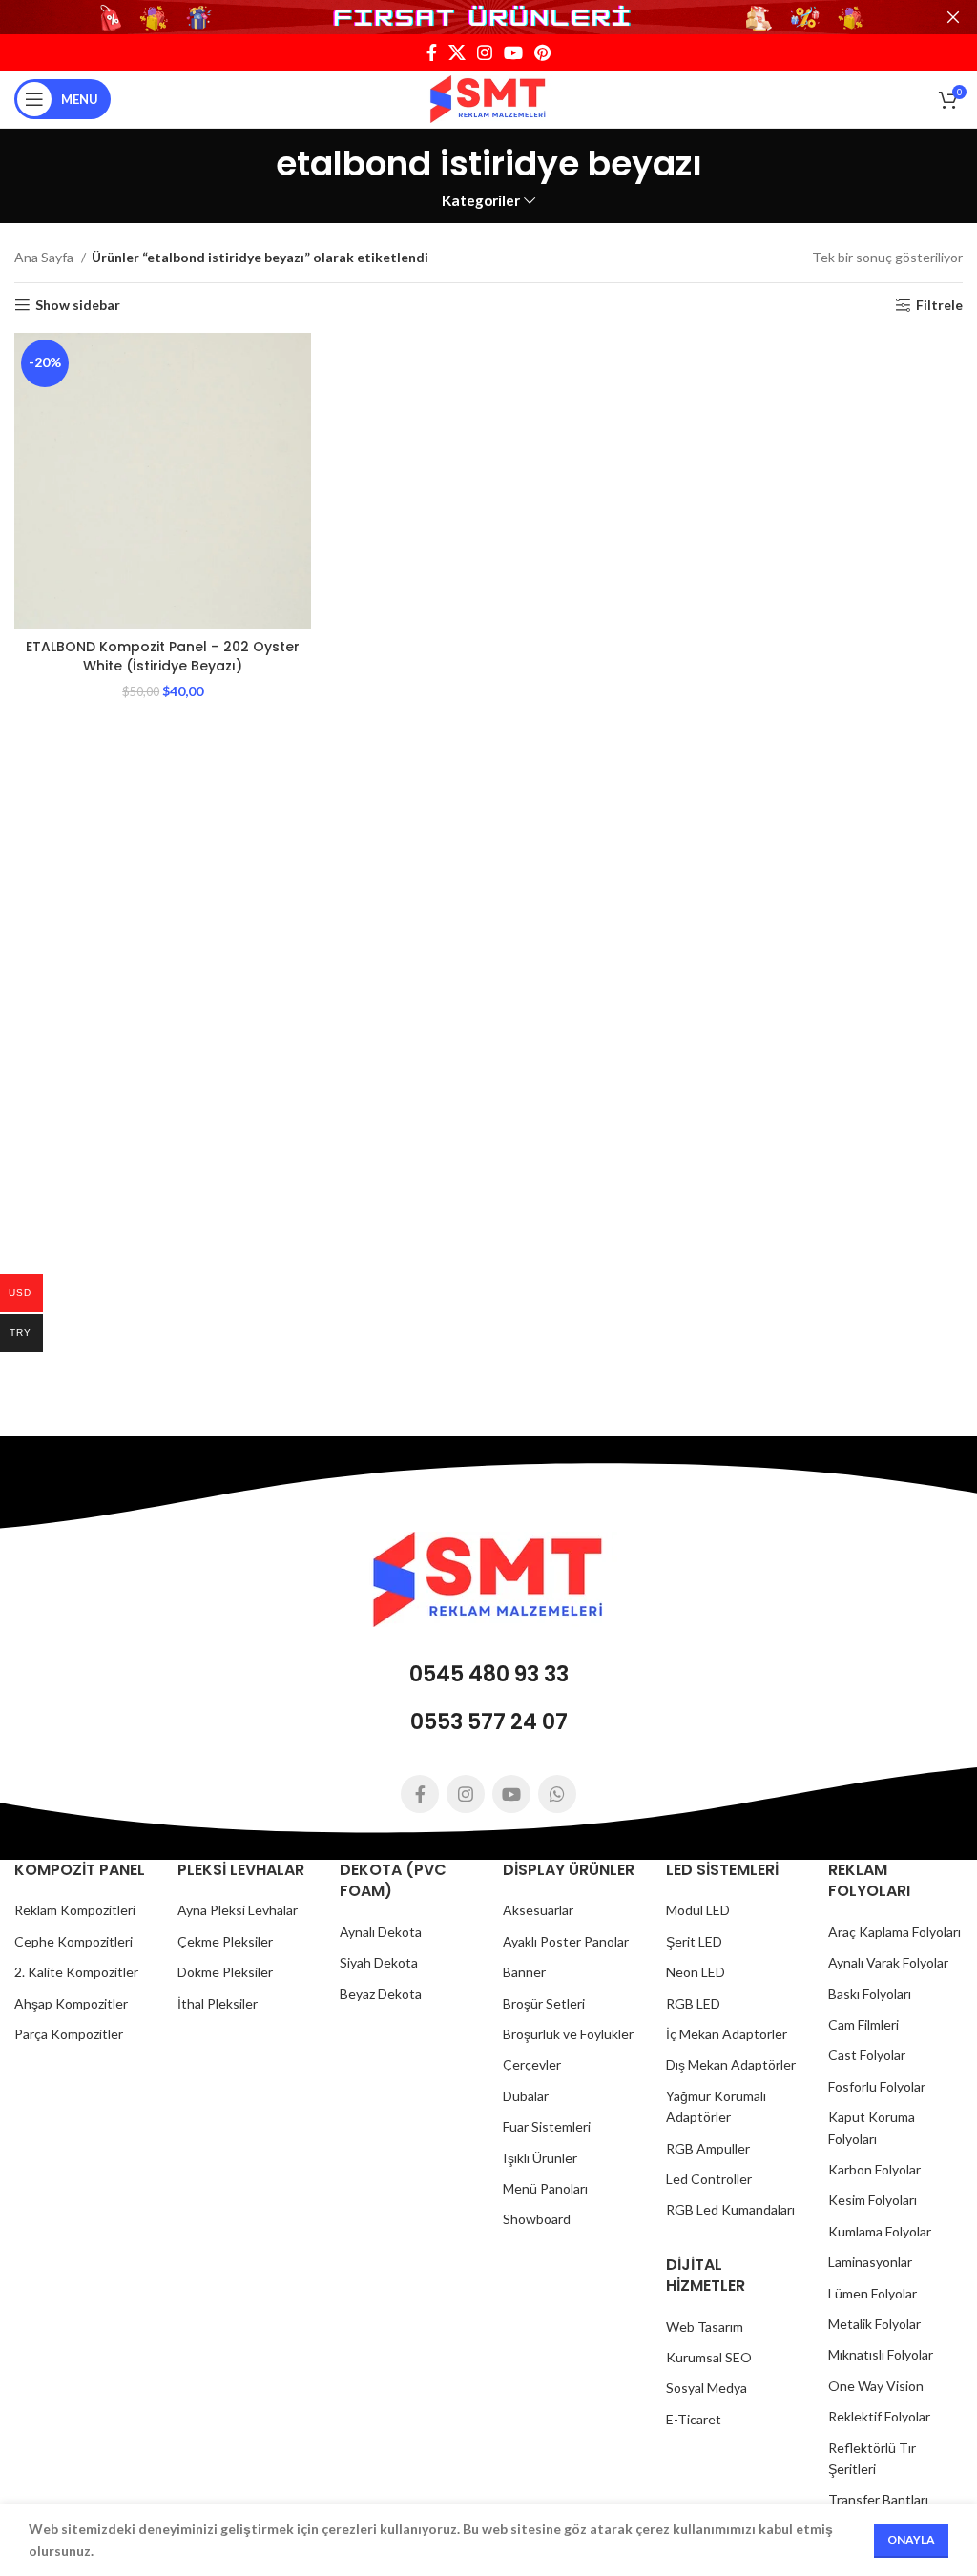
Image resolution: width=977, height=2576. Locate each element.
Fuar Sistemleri (547, 2126)
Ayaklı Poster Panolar (566, 1941)
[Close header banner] (953, 17)
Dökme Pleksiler (225, 1972)
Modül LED (698, 1910)
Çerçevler (532, 2064)
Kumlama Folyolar (880, 2231)
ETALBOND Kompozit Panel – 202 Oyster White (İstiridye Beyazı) (163, 656)
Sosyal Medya (707, 2388)
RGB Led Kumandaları (730, 2209)
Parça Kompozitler (69, 2034)
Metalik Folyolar (874, 2324)
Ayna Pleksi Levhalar (238, 1910)
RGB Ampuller (708, 2148)
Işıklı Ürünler (540, 2158)
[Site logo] (488, 98)
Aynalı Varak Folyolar (888, 1962)
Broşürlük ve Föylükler (568, 2034)
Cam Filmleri (863, 2024)
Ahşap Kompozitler (71, 2003)
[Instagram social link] (485, 52)
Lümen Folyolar (873, 2293)
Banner (524, 1972)
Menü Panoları (545, 2188)
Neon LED (696, 1972)
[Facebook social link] (432, 52)
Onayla (911, 2539)
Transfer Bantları (878, 2499)
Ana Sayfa (45, 257)
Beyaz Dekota (381, 1994)
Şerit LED (694, 1941)
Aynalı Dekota (381, 1932)
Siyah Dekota (379, 1962)
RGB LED (693, 2003)
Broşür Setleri (544, 2003)
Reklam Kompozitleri (75, 1910)
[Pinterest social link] (542, 52)
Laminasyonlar (870, 2262)
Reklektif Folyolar (879, 2416)
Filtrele (939, 305)
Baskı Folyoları (870, 1994)
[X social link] (457, 52)
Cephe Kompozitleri (73, 1941)
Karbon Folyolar (874, 2169)
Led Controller (709, 2179)
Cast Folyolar (867, 2055)
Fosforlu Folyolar (877, 2086)
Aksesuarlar (538, 1910)
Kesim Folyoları (873, 2200)
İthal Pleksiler (218, 2003)
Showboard (537, 2219)
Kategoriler (481, 201)
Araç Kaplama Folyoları (894, 1932)
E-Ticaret (694, 2419)
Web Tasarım (705, 2327)
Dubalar (526, 2096)
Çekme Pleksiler (225, 1941)
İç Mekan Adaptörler (727, 2034)
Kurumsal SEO (709, 2357)
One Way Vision (876, 2386)
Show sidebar (78, 305)
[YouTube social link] (513, 52)
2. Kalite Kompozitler (76, 1972)
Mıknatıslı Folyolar (881, 2354)
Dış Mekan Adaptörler (731, 2064)
